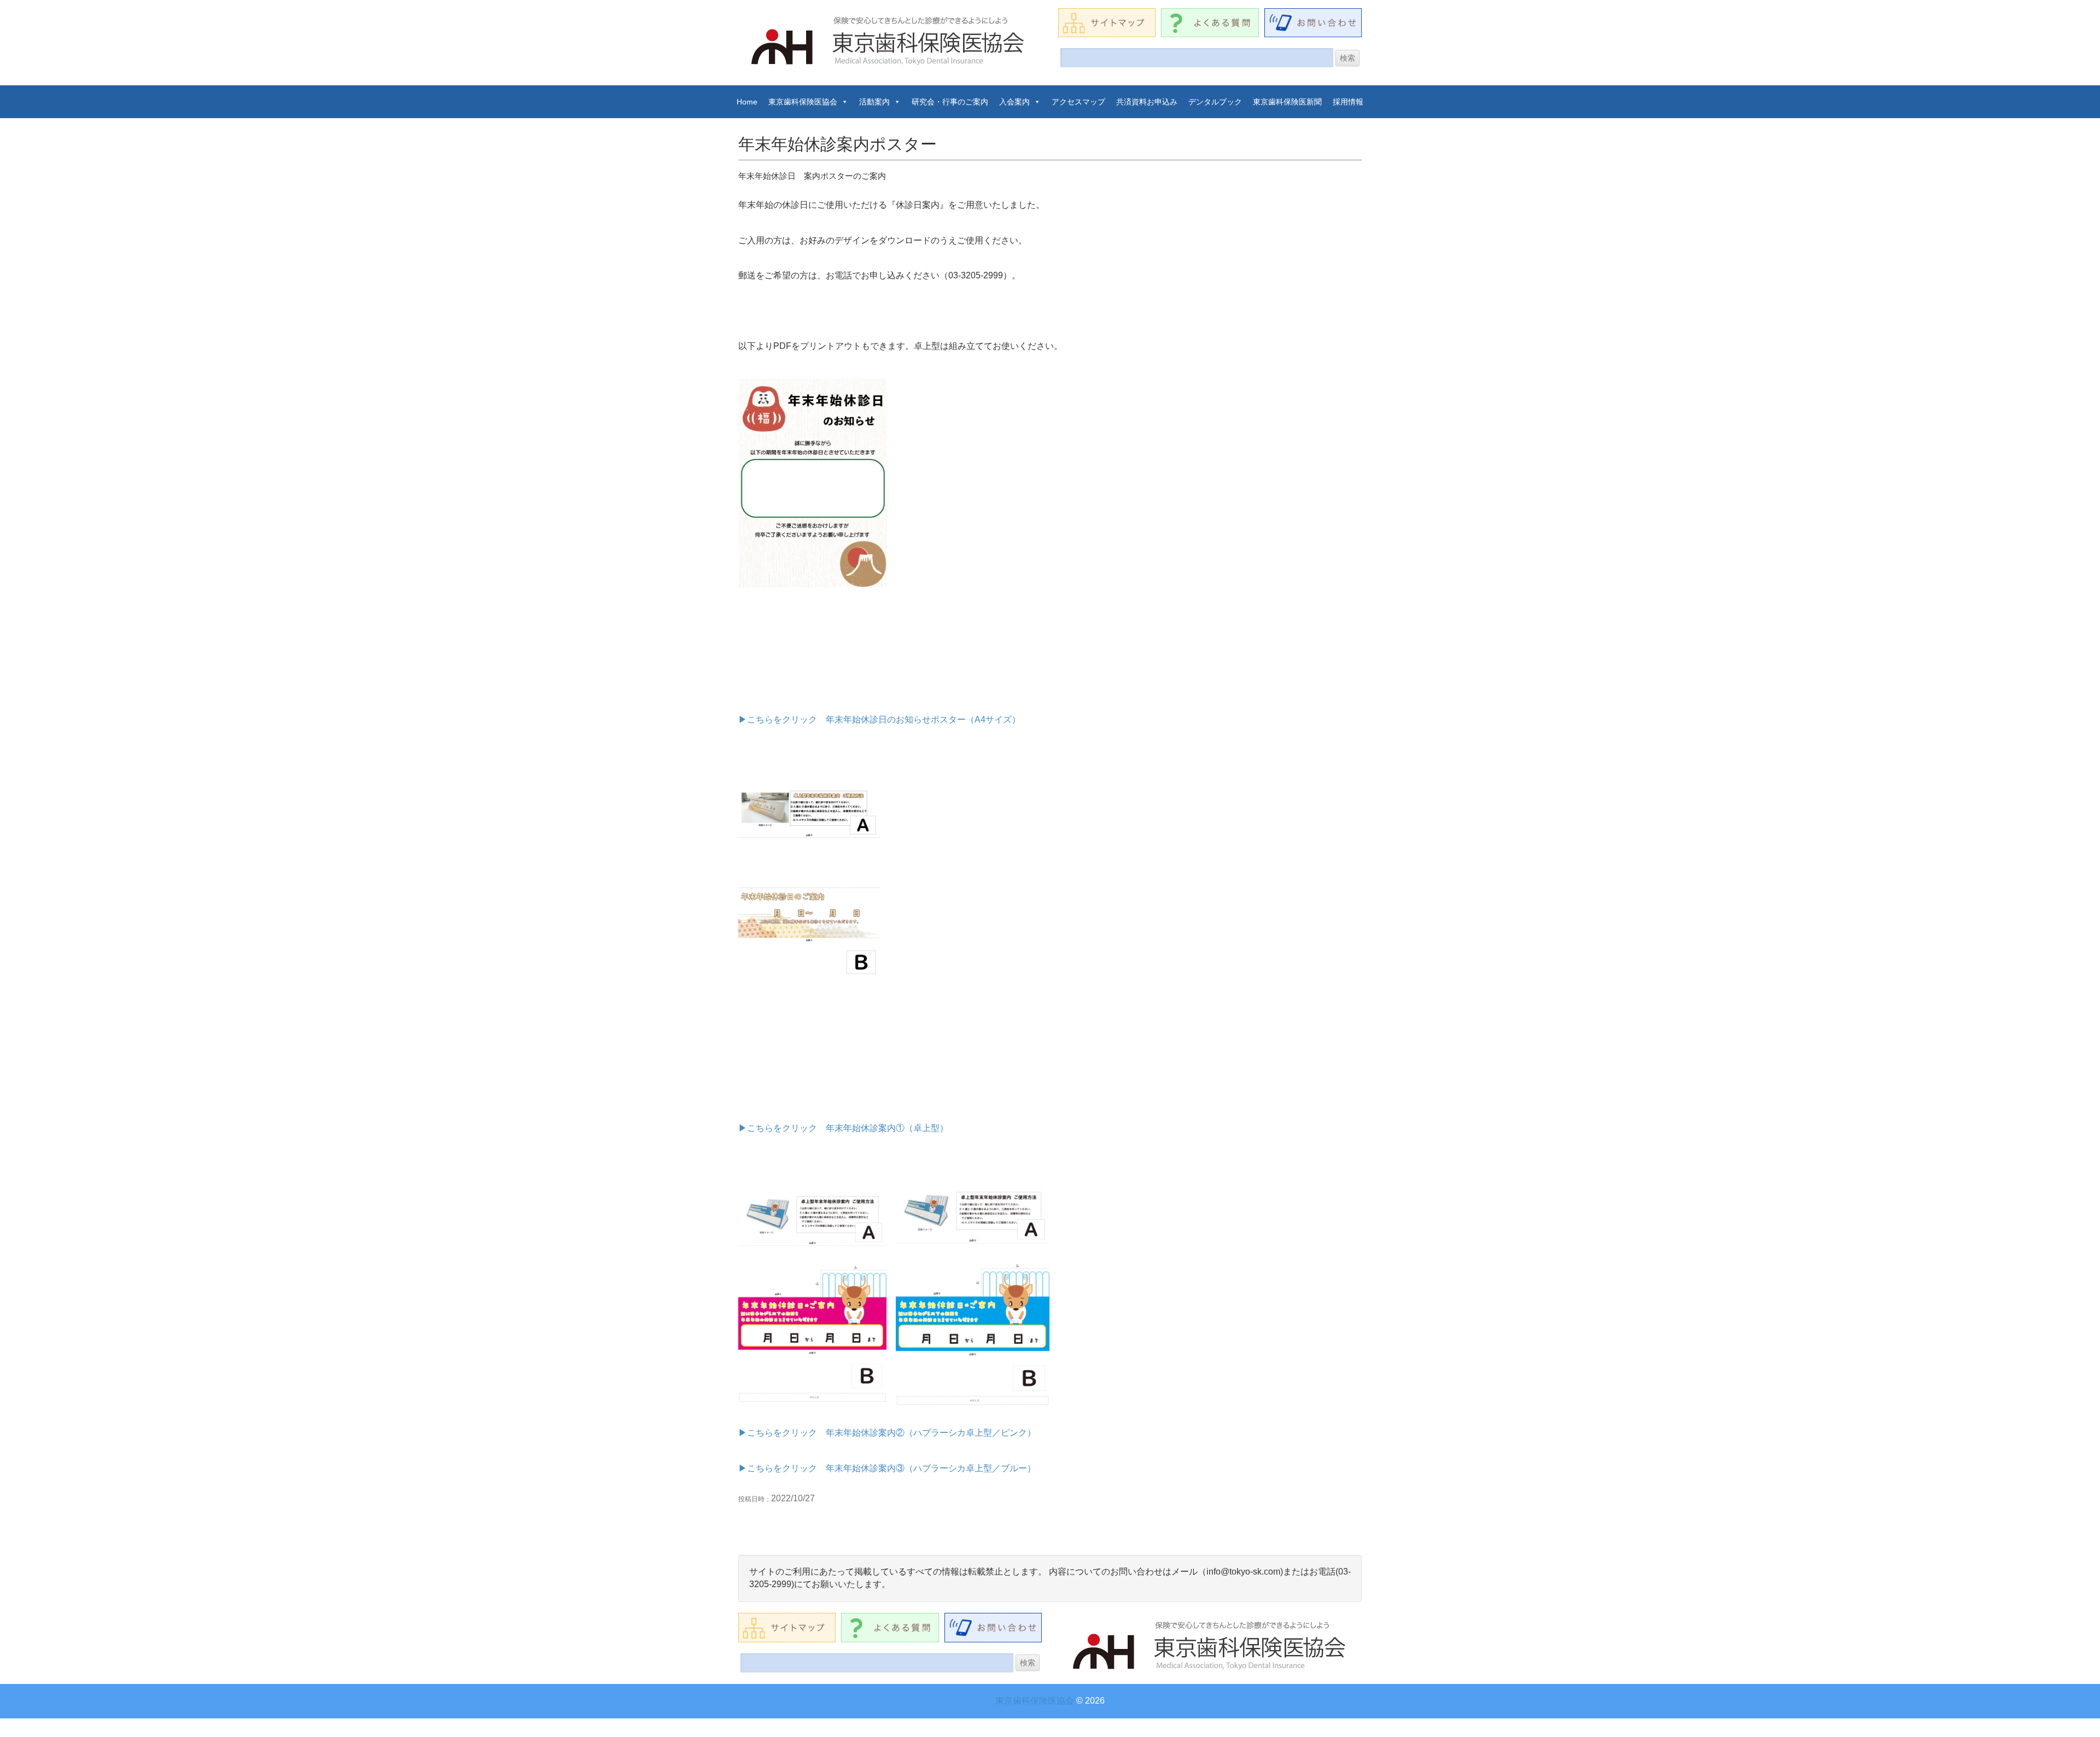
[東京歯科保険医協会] (889, 41)
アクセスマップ (1078, 102)
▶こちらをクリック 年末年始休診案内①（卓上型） (843, 1128)
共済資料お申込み (1147, 102)
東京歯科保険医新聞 (1287, 102)
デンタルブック (1215, 102)
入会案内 (1014, 102)
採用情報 (1348, 102)
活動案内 (874, 102)
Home (747, 102)
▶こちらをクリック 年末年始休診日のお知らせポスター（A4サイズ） (879, 719)
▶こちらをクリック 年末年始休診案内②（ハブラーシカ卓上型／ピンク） (887, 1433)
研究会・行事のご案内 (950, 102)
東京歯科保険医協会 (803, 102)
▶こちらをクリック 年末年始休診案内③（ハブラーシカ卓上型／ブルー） (887, 1468)
